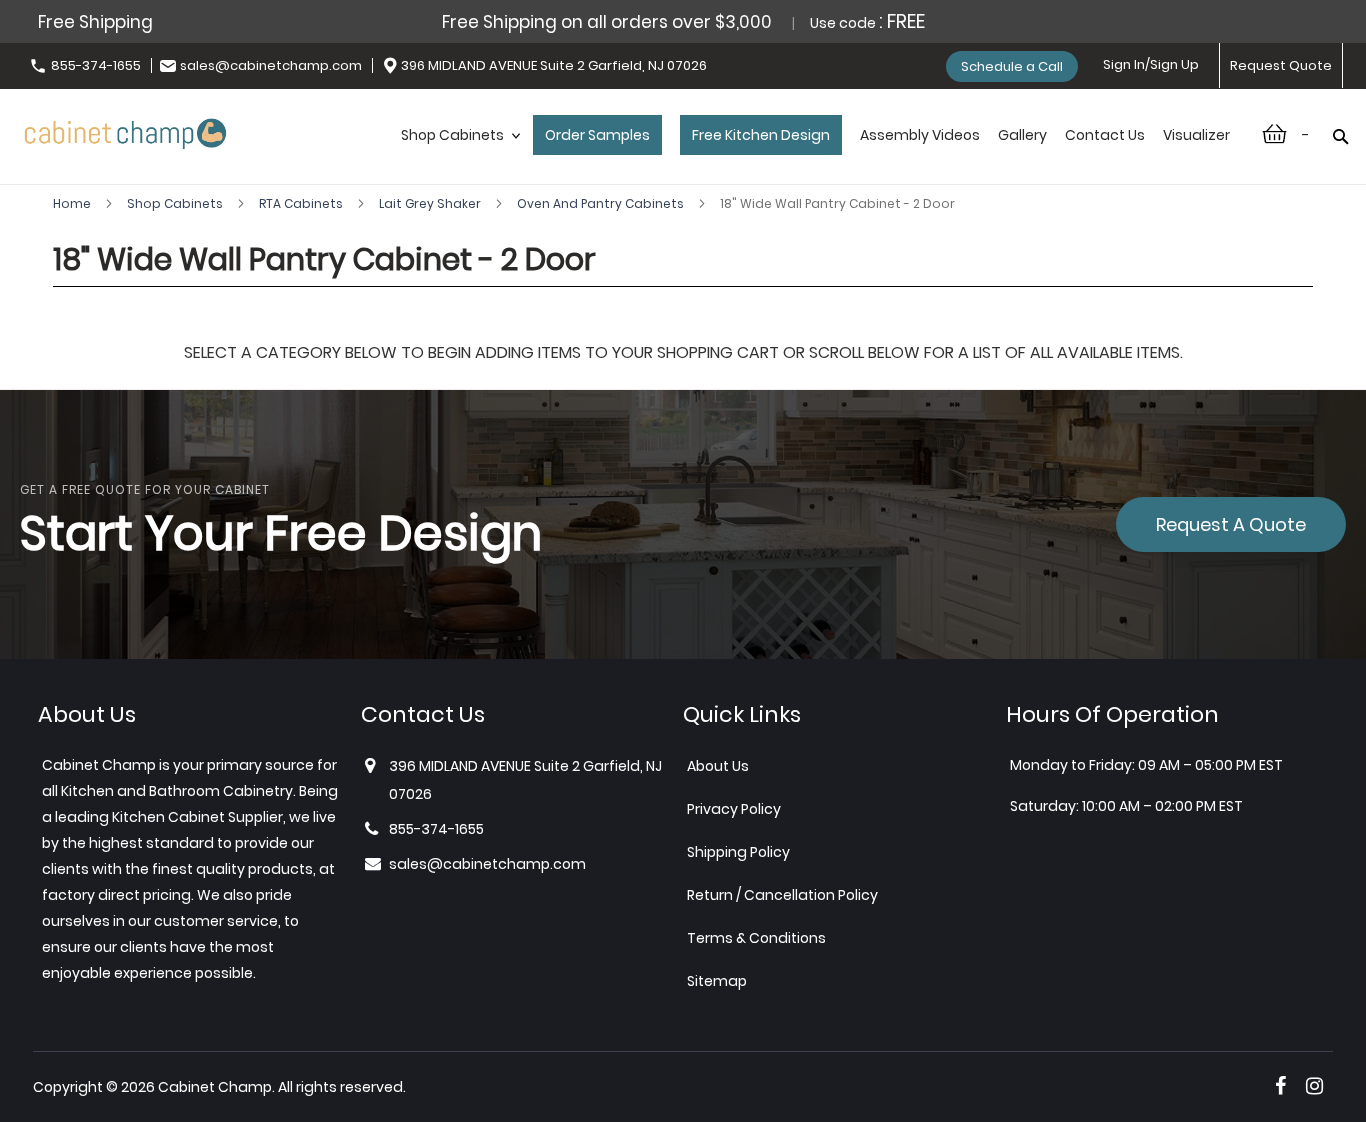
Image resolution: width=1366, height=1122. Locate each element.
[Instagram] (1314, 1086)
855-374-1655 (96, 65)
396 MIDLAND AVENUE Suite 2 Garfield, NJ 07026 (554, 65)
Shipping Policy (738, 852)
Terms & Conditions (756, 938)
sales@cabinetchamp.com (271, 65)
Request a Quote (1231, 524)
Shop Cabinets (176, 203)
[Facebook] (1280, 1086)
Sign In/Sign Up (1151, 64)
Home (73, 203)
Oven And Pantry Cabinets (602, 203)
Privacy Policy (734, 809)
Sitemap (717, 981)
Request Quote (1281, 65)
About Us (718, 766)
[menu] (815, 156)
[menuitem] (458, 156)
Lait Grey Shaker (431, 203)
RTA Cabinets (302, 203)
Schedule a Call (1012, 66)
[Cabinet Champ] (125, 130)
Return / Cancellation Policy (782, 895)
